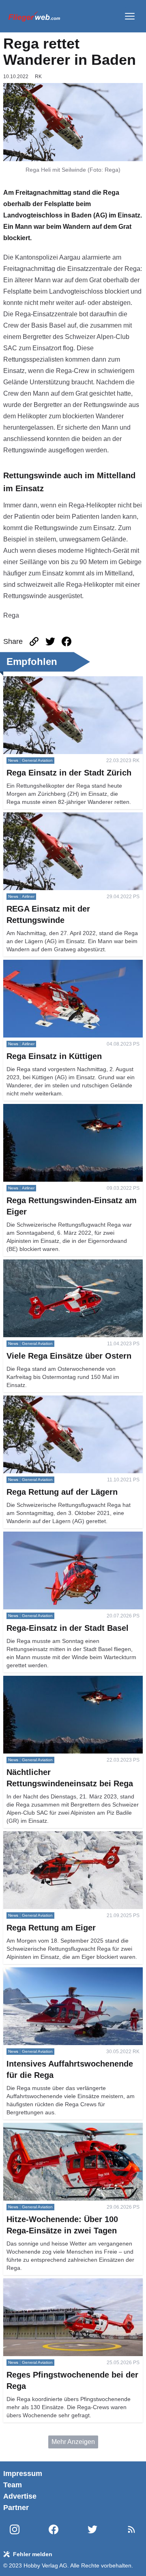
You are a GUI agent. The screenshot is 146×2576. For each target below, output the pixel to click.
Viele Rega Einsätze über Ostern (50, 1264)
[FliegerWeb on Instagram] (15, 2530)
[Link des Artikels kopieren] (34, 641)
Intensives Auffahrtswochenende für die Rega (68, 1972)
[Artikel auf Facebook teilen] (67, 641)
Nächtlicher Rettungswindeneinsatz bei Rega (68, 1680)
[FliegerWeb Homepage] (34, 16)
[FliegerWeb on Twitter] (92, 2530)
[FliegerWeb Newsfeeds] (131, 2529)
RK (38, 77)
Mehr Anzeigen (73, 2442)
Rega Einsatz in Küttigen (39, 964)
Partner (16, 2508)
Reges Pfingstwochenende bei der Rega (62, 2283)
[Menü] (130, 16)
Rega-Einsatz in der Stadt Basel (49, 1536)
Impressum (23, 2474)
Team (13, 2485)
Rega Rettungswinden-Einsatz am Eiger (61, 1109)
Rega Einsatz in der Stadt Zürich (50, 681)
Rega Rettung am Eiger (37, 1836)
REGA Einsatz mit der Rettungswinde (57, 817)
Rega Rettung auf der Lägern (45, 1400)
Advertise (20, 2496)
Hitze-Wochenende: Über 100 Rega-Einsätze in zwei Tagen (72, 2132)
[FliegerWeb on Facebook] (54, 2530)
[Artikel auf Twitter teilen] (50, 641)
